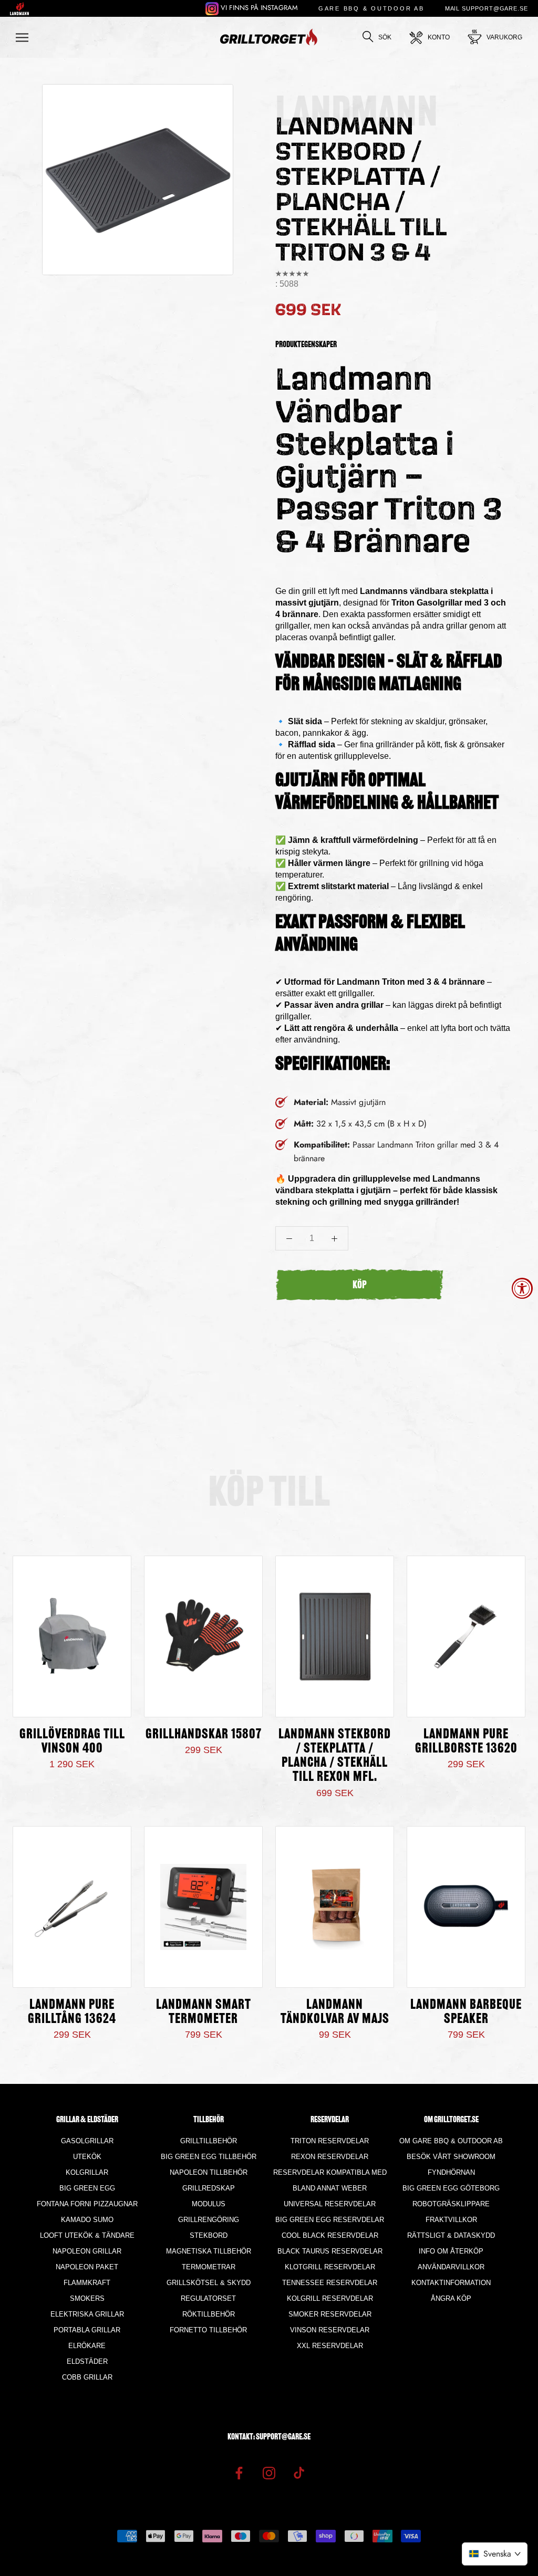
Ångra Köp (451, 2298)
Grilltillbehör (209, 2141)
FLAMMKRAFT (87, 2283)
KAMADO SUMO (87, 2220)
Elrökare (87, 2346)
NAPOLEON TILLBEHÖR (209, 2172)
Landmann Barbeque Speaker (466, 2012)
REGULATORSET (208, 2298)
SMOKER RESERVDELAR (330, 2314)
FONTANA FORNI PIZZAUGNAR (87, 2204)
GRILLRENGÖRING (209, 2220)
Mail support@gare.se (487, 8)
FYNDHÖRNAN (451, 2172)
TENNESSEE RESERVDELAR (330, 2283)
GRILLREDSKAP (209, 2188)
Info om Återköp (451, 2251)
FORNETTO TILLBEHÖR (208, 2330)
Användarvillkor (451, 2267)
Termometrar (209, 2267)
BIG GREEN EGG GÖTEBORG (451, 2188)
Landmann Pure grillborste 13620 (466, 1742)
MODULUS (209, 2204)
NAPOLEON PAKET (87, 2267)
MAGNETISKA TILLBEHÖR (209, 2251)
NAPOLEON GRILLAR (87, 2251)
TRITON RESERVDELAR (330, 2141)
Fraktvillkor (451, 2220)
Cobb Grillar (87, 2377)
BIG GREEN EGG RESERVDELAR (330, 2220)
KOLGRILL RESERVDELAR (330, 2298)
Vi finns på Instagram (258, 8)
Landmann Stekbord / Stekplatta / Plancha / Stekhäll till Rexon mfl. (335, 1756)
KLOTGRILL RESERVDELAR (330, 2267)
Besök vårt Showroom (451, 2157)
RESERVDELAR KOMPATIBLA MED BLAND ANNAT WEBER (330, 2180)
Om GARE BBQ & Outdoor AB (451, 2141)
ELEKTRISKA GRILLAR (87, 2314)
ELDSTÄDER (87, 2361)
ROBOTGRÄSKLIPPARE (451, 2204)
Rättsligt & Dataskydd (451, 2235)
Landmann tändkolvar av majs (335, 2012)
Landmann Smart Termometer (204, 2012)
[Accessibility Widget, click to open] (522, 1288)
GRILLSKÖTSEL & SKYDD (209, 2283)
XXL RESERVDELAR (330, 2346)
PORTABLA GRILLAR (87, 2330)
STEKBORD (209, 2235)
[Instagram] (269, 2472)
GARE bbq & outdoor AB (371, 8)
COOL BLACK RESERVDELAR (330, 2235)
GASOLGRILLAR (87, 2141)
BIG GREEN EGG (87, 2188)
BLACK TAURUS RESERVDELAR (330, 2251)
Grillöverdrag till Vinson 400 (72, 1742)
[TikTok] (299, 2472)
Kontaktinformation (451, 2283)
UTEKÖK (87, 2157)
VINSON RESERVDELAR (330, 2330)
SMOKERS (87, 2298)
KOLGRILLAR (87, 2172)
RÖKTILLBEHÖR (209, 2314)
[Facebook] (239, 2472)
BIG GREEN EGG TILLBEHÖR (209, 2157)
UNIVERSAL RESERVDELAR (330, 2204)
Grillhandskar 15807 (204, 1735)
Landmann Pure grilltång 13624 (72, 2012)
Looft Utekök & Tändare (87, 2235)
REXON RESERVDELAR (330, 2157)
